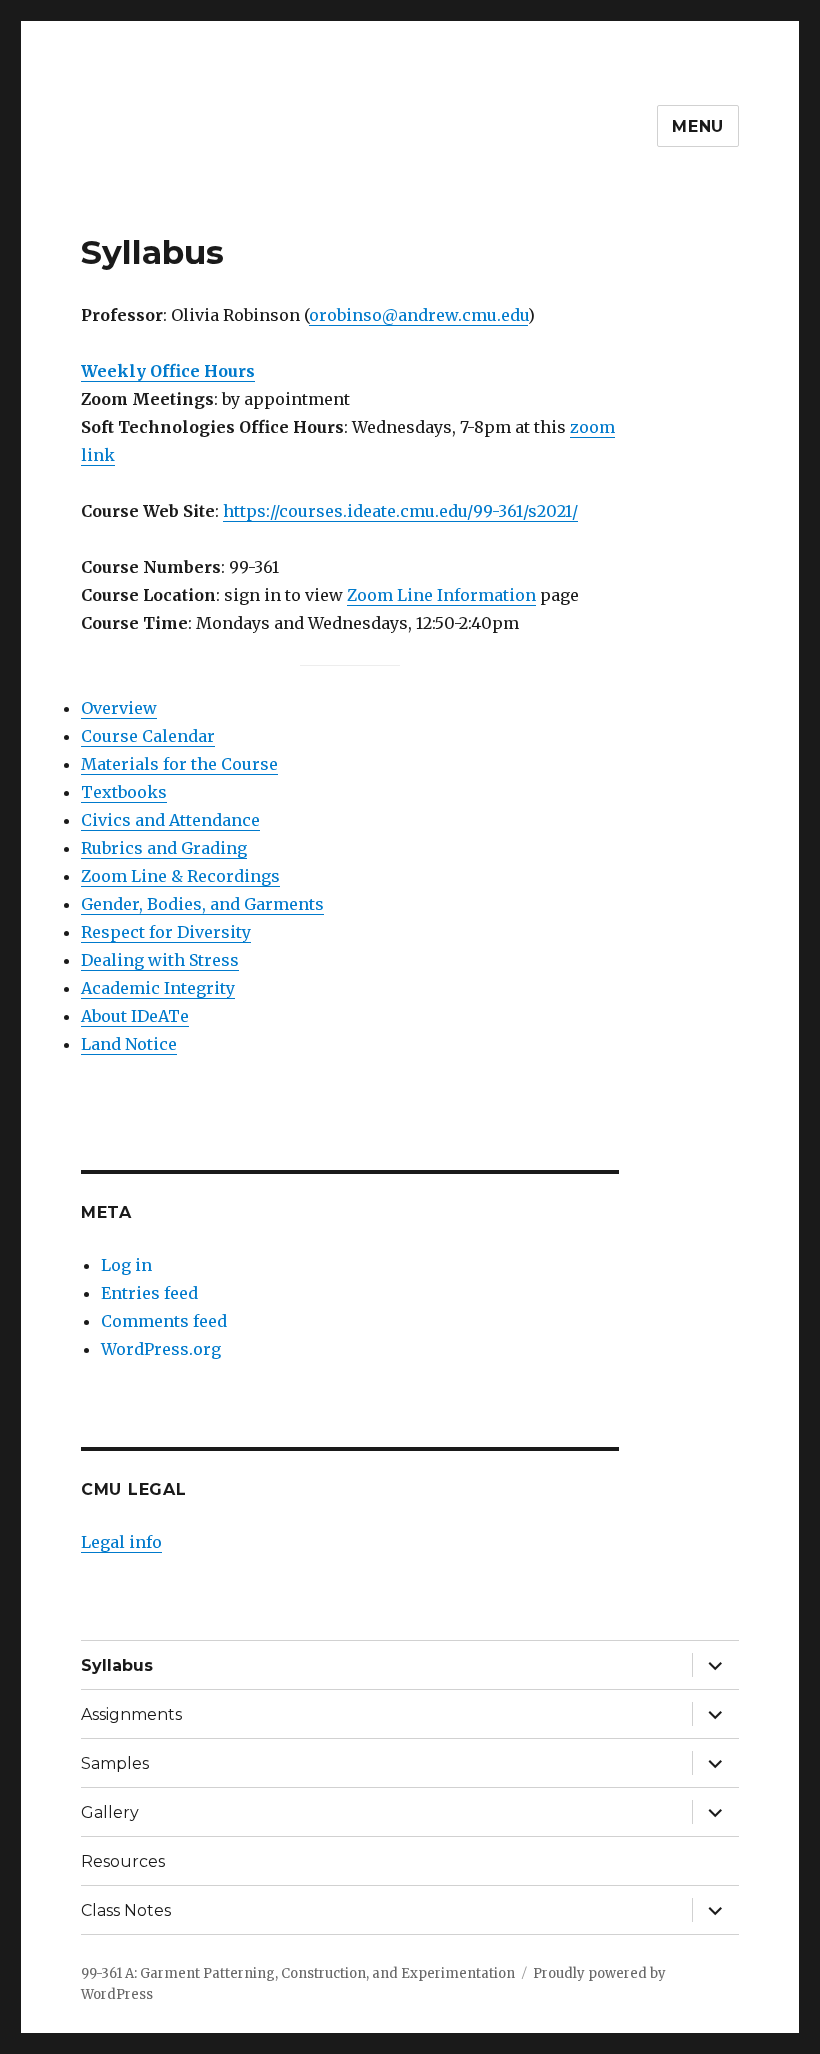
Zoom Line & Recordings (180, 876)
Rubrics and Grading (164, 848)
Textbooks (124, 792)
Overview (119, 708)
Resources (123, 1861)
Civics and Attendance (170, 820)
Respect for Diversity (166, 932)
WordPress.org (161, 1349)
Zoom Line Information (441, 595)
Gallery (110, 1812)
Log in (126, 1265)
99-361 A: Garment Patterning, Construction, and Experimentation (298, 1973)
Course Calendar (148, 736)
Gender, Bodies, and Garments (202, 904)
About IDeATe (135, 1016)
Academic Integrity (158, 988)
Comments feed (164, 1321)
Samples (115, 1763)
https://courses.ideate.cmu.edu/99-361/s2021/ (400, 511)
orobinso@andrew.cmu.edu (418, 315)
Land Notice (129, 1044)
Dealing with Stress (160, 960)
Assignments (131, 1714)
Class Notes (126, 1910)
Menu (698, 126)
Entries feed (149, 1293)
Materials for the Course (179, 764)
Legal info (121, 1542)
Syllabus (117, 1665)
